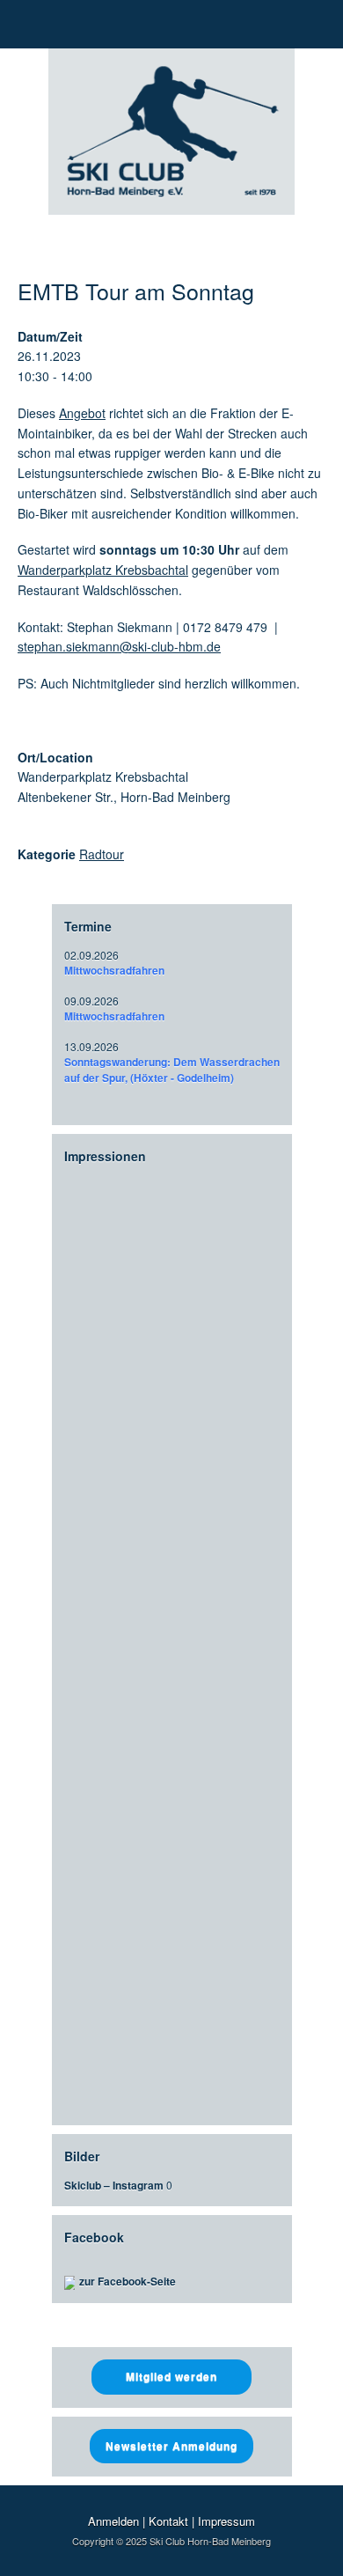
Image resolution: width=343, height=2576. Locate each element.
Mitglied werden (171, 2376)
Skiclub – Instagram (114, 2185)
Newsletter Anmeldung (171, 2446)
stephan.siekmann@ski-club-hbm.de (119, 646)
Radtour (102, 854)
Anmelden (113, 2521)
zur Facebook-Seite (128, 2281)
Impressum (226, 2521)
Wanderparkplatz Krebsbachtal (103, 570)
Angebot (82, 413)
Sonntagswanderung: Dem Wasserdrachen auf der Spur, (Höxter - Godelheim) (172, 1070)
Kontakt (168, 2521)
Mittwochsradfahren (114, 970)
